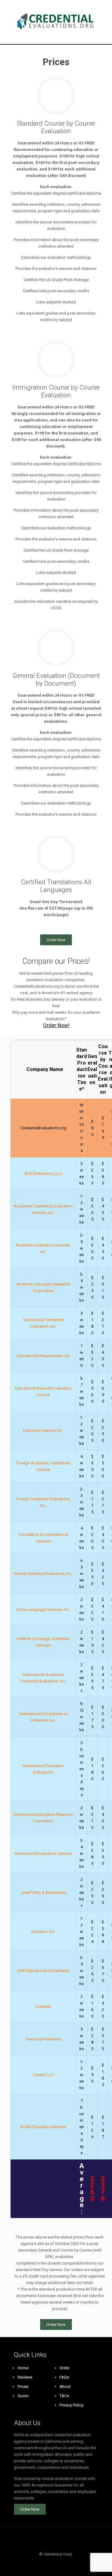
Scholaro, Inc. (43, 1932)
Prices (23, 2386)
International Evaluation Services (43, 1853)
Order (64, 2368)
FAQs (64, 2377)
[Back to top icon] (56, 2539)
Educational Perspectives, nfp (43, 1356)
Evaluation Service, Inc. (43, 1430)
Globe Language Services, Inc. (43, 1610)
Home (23, 2368)
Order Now (56, 940)
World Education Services (43, 2127)
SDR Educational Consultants (43, 1971)
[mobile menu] (104, 12)
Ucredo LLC (43, 2075)
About (65, 2386)
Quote (23, 2396)
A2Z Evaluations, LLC (43, 1173)
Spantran (43, 2007)
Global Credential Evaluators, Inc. (43, 1574)
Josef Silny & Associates (43, 1892)
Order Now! (56, 1025)
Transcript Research (43, 2039)
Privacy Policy (71, 2405)
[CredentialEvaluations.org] (56, 22)
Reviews (25, 2377)
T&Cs (64, 2396)
